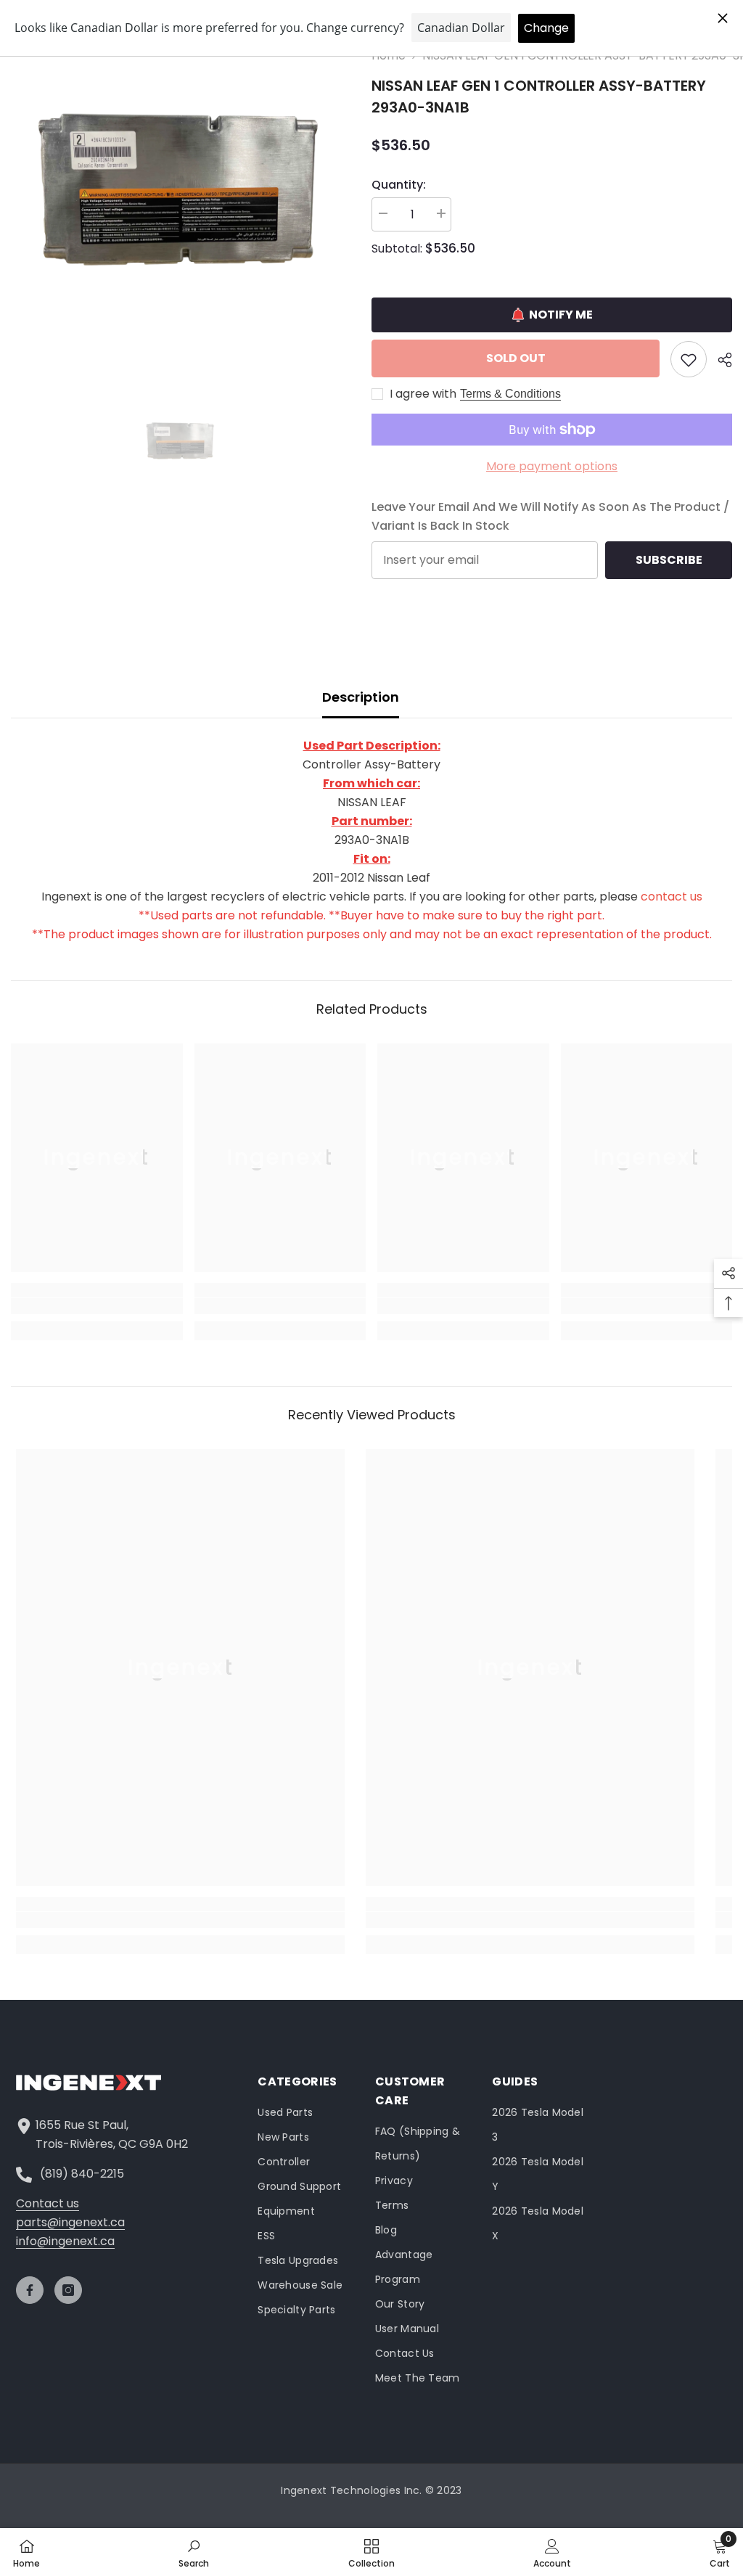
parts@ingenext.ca (70, 2222)
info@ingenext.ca (65, 2241)
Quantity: (399, 185)
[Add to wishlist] (689, 359)
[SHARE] (719, 360)
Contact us (48, 2203)
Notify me (561, 315)
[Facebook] (30, 2290)
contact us (672, 897)
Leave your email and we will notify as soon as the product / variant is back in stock (550, 516)
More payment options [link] (552, 466)
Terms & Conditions (510, 394)
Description (361, 697)
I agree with (423, 394)
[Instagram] (68, 2290)
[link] (97, 1306)
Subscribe (669, 560)
